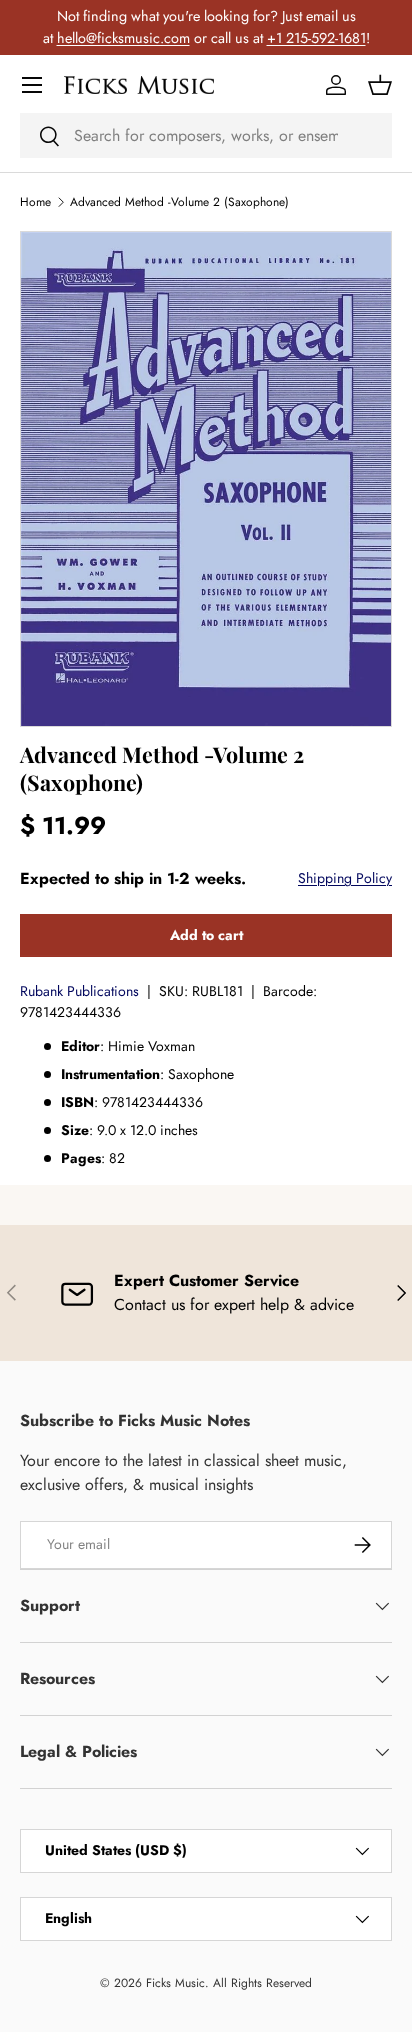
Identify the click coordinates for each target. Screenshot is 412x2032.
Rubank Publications (79, 991)
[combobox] (206, 135)
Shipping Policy (345, 878)
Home (35, 202)
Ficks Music (175, 1983)
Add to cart (206, 935)
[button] (380, 85)
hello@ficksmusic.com (123, 38)
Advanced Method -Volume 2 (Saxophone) (179, 202)
